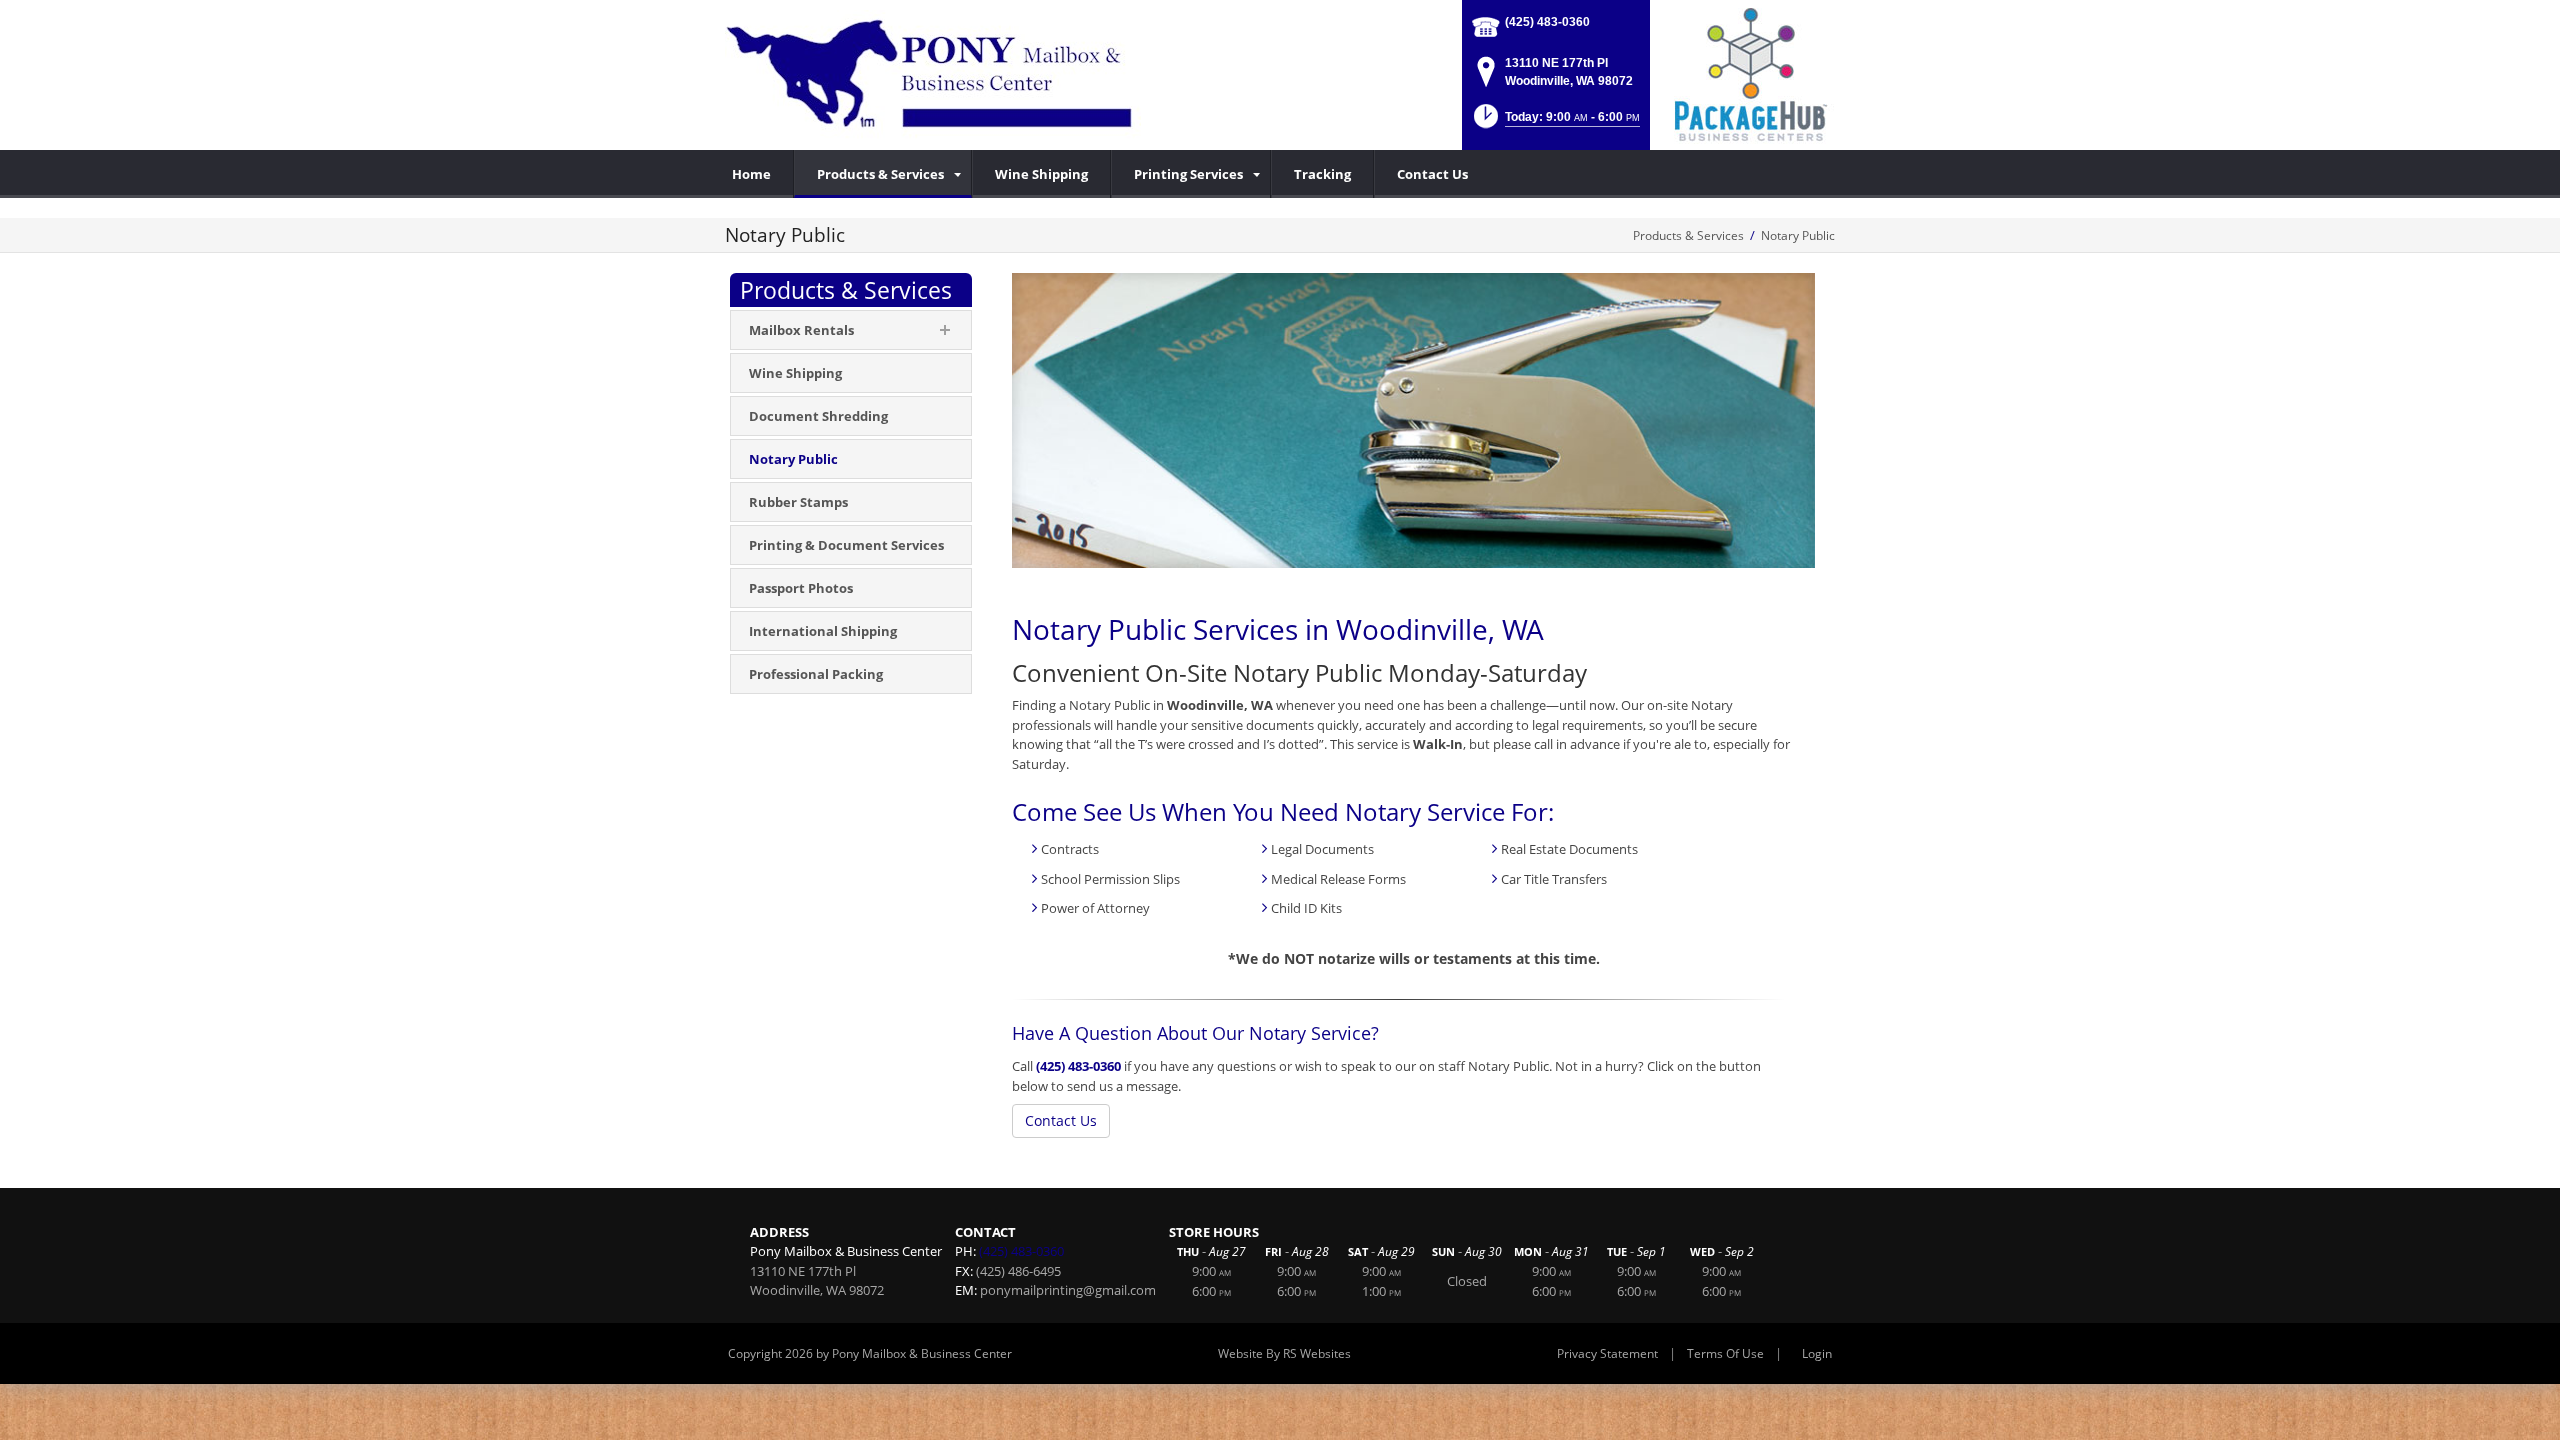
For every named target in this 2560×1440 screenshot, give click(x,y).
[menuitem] (883, 174)
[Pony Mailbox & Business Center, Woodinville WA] (933, 75)
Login (1817, 1353)
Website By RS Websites (1284, 1353)
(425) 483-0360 (1547, 22)
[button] (1555, 122)
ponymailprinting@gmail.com (1068, 1290)
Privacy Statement (1607, 1353)
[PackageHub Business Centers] (1750, 73)
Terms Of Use (1725, 1353)
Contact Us (1061, 1120)
